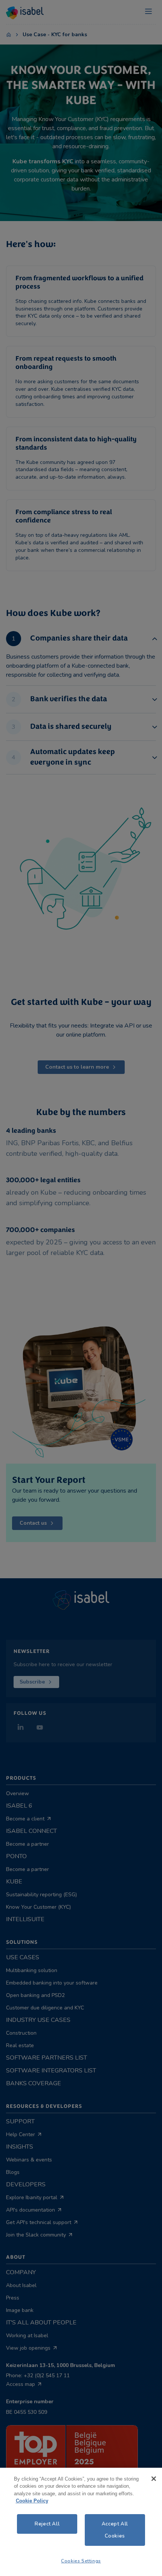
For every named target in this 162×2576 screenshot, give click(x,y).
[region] (81, 2522)
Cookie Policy (32, 2501)
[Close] (154, 2479)
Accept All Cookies (115, 2530)
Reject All (47, 2524)
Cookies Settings (81, 2561)
